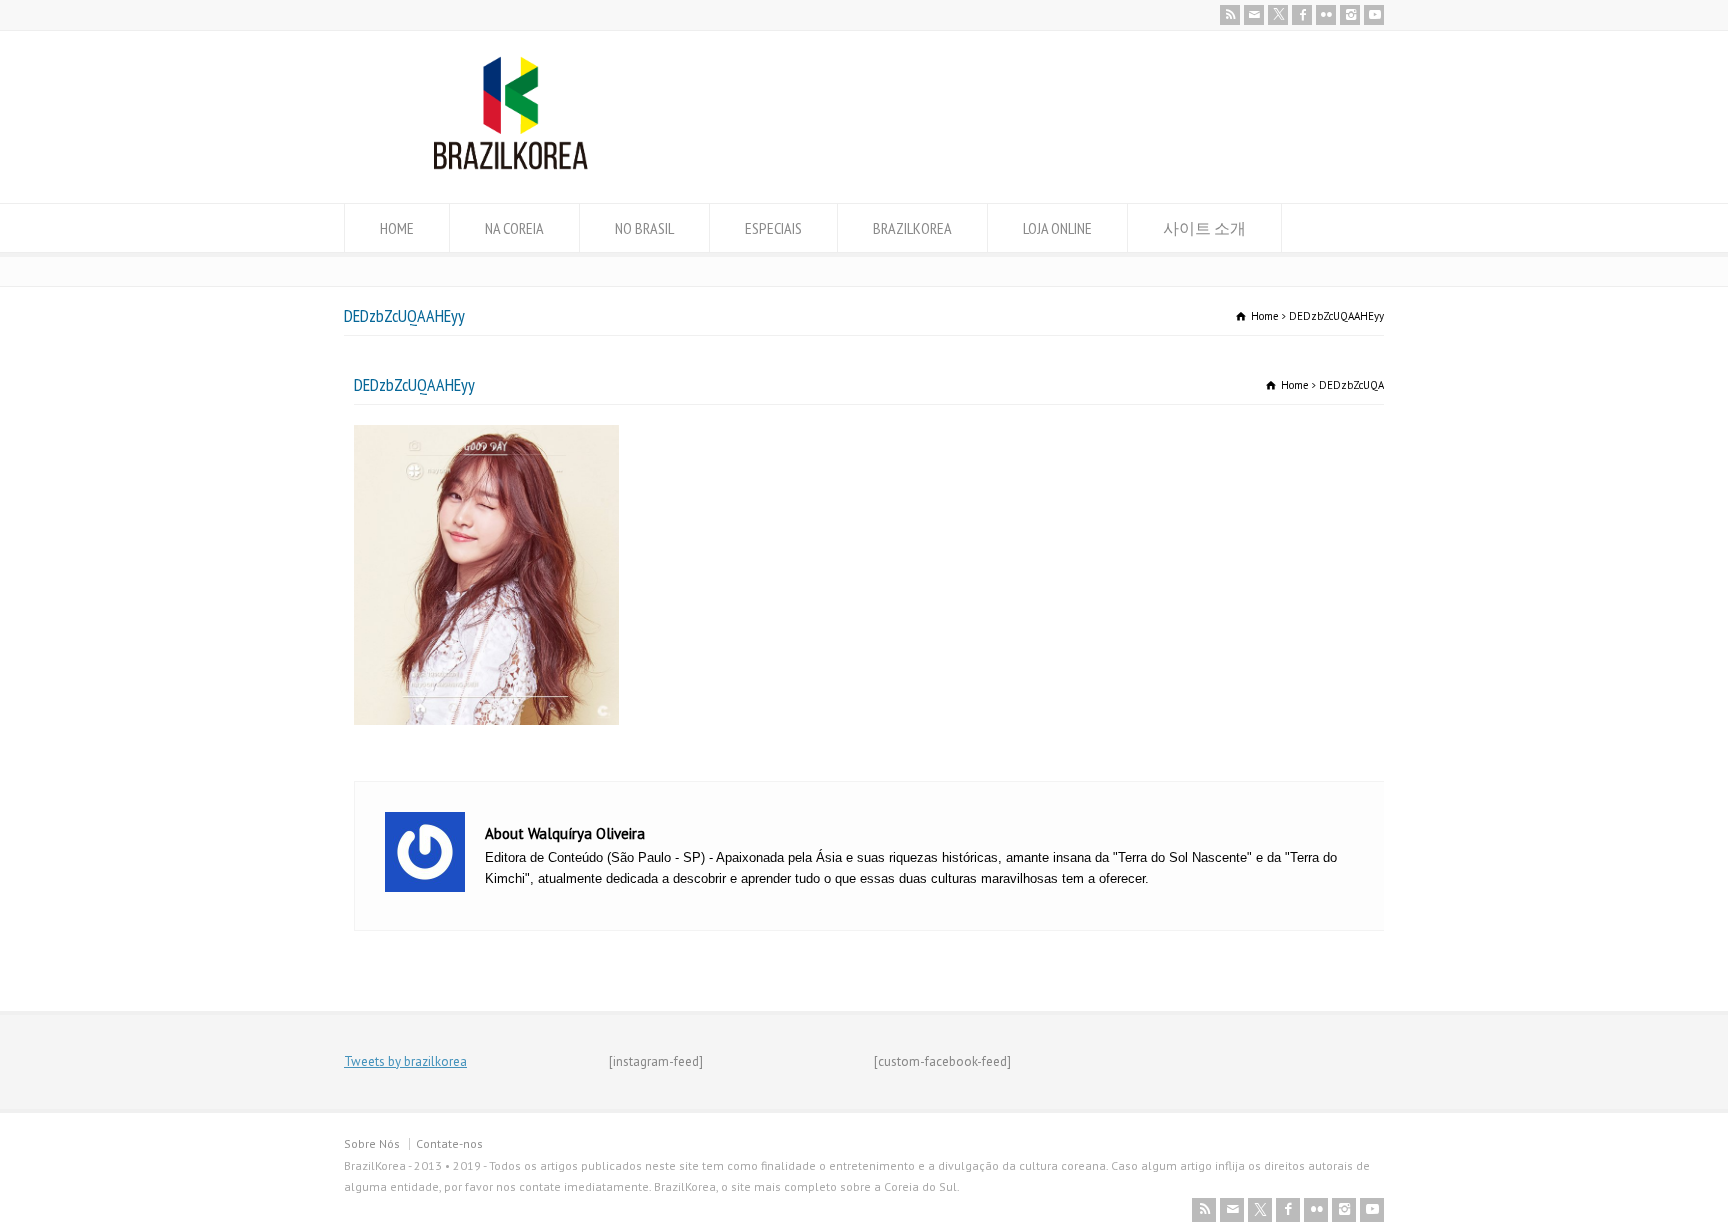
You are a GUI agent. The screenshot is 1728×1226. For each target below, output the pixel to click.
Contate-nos (449, 1143)
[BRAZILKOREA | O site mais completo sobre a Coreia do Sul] (510, 165)
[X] (1278, 15)
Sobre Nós (372, 1143)
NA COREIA (514, 228)
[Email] (1254, 15)
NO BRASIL (644, 228)
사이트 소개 (1204, 228)
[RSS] (1230, 15)
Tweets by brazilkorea (405, 1061)
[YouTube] (1374, 15)
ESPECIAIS (773, 228)
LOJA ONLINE (1057, 228)
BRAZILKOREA (912, 228)
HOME (397, 228)
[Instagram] (1350, 15)
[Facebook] (1302, 15)
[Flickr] (1326, 15)
